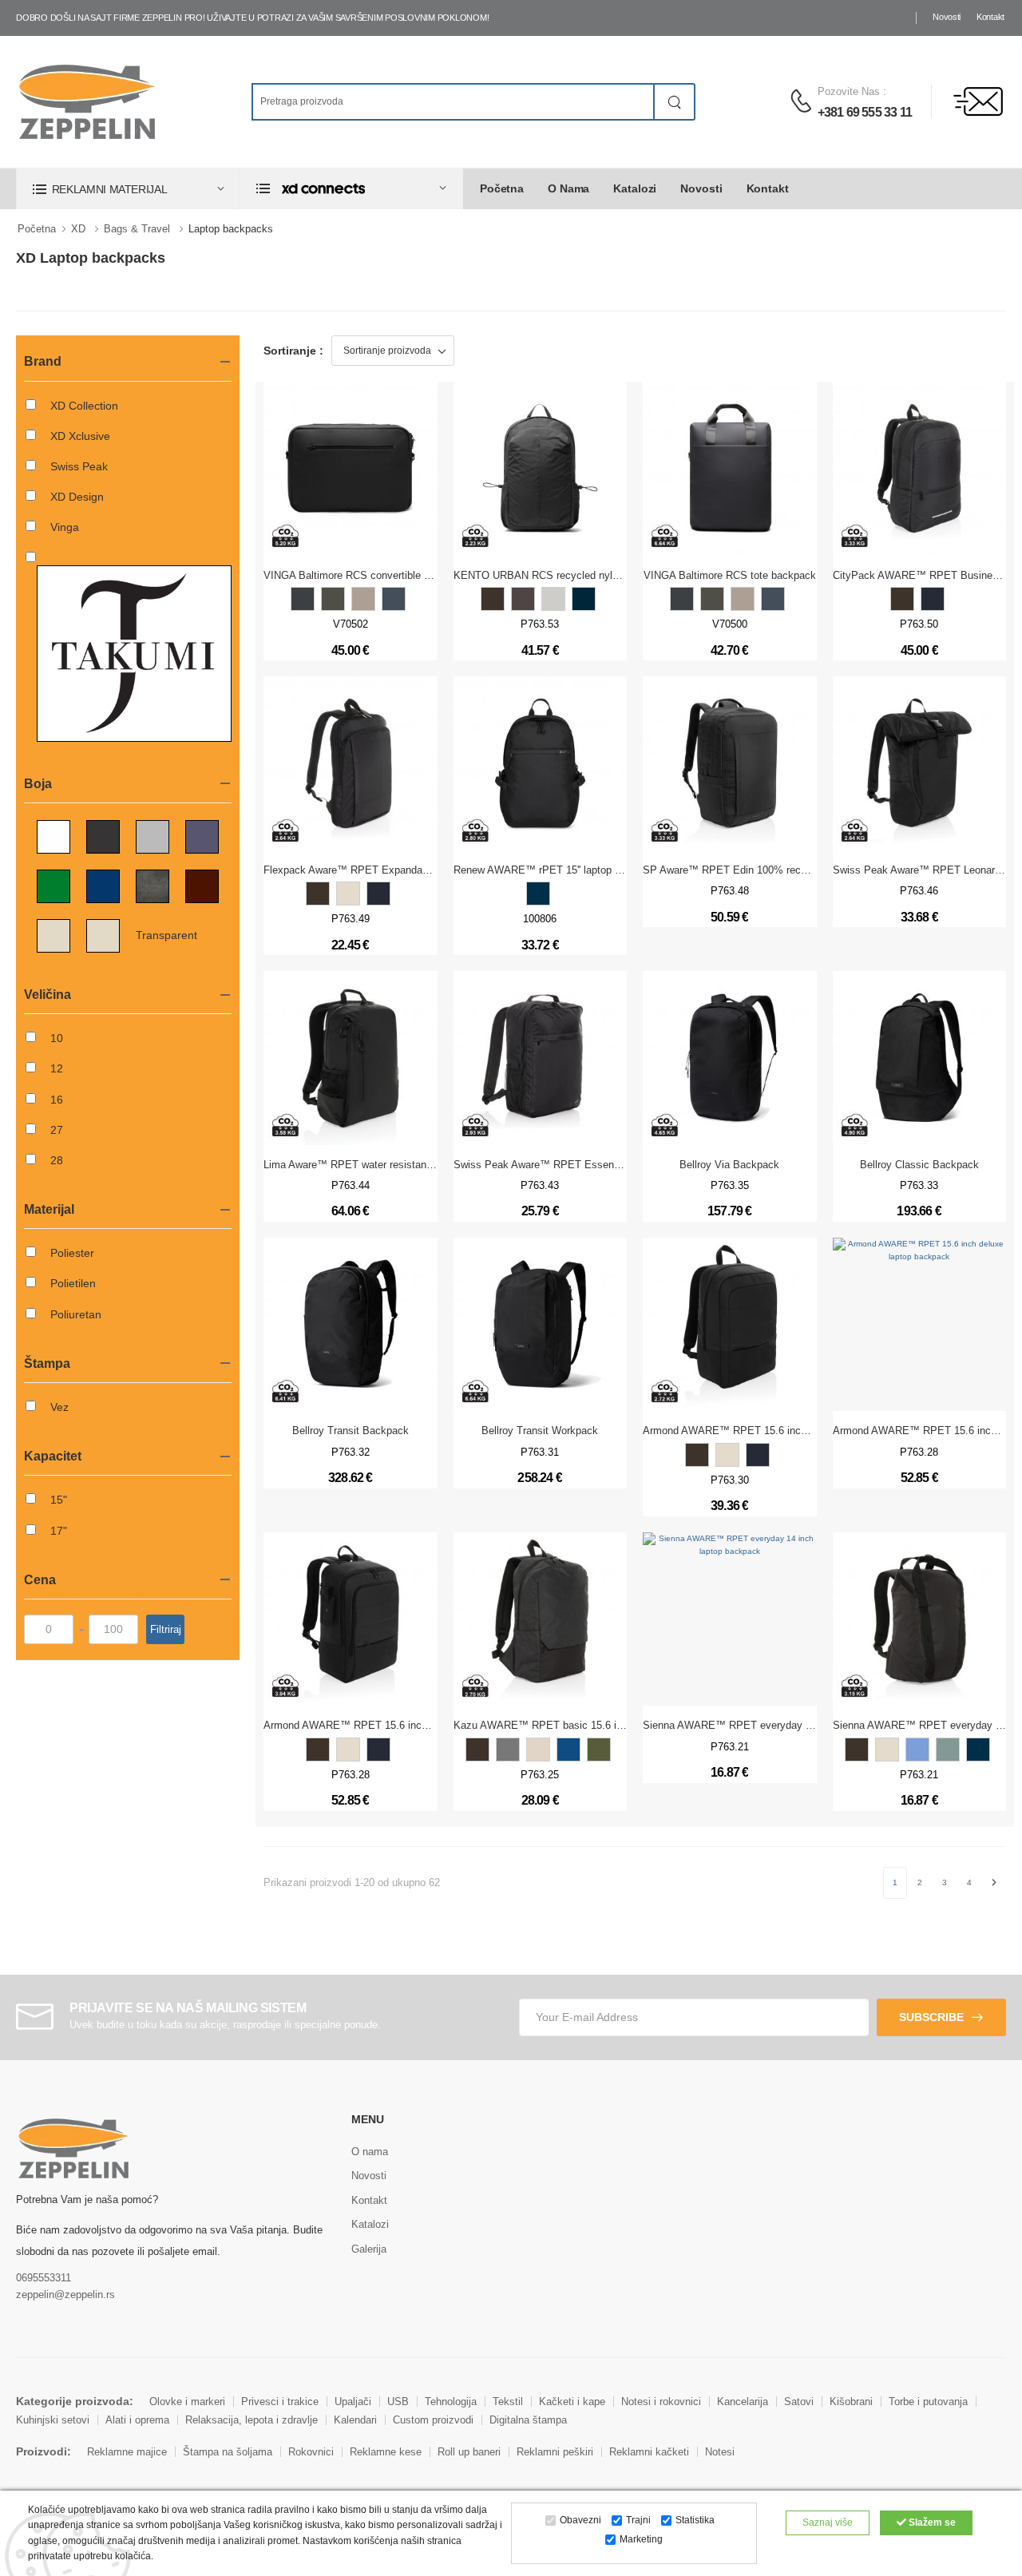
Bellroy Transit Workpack (540, 1431)
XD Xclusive (80, 436)
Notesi (720, 2452)
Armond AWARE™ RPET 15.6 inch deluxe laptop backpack (402, 1725)
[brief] (303, 599)
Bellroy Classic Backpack (919, 1165)
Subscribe (931, 2017)
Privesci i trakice (280, 2402)
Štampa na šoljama (228, 2452)
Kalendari (355, 2420)
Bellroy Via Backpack (729, 1165)
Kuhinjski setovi (53, 2420)
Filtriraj (166, 1629)
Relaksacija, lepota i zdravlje (252, 2420)
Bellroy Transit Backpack (351, 1431)
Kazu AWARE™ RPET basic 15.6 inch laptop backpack (583, 1725)
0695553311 (44, 2278)
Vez (59, 1407)
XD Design (77, 497)
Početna (502, 188)
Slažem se (931, 2522)
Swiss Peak (79, 466)
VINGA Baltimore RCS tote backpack (730, 575)
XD (78, 229)
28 (57, 1160)
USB (398, 2402)
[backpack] (682, 599)
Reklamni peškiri (555, 2452)
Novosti (947, 17)
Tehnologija (451, 2402)
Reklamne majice (127, 2452)
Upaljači (353, 2402)
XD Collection (84, 406)
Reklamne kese (386, 2452)
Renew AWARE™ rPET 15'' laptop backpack (557, 870)
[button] (128, 189)
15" (59, 1500)
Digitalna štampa (528, 2420)
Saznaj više (828, 2522)
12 (57, 1068)
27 (57, 1130)
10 (57, 1038)
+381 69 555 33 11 (865, 112)
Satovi (799, 2402)
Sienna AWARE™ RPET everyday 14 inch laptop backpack (780, 1725)
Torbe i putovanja (928, 2402)
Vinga (65, 527)
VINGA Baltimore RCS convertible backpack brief (378, 575)
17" (59, 1531)
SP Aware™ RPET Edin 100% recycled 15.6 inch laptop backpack (796, 870)
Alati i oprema (137, 2420)
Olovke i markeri (187, 2402)
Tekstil (508, 2402)
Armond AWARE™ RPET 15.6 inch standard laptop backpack (786, 1431)
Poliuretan (76, 1314)
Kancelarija (743, 2402)
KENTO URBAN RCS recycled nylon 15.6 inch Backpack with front (609, 575)
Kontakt (990, 17)
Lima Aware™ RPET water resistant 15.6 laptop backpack (398, 1165)
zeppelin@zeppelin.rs (65, 2295)
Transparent (166, 935)
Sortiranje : (293, 351)
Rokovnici (311, 2452)
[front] (493, 599)
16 (57, 1100)
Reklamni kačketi (649, 2452)
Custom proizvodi (433, 2420)
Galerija (369, 2249)
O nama (568, 188)
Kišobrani (851, 2402)
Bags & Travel (137, 229)
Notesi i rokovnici (661, 2402)
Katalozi (635, 188)
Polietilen (73, 1283)
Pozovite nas (849, 91)
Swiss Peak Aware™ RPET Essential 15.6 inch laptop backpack (603, 1165)
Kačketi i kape (572, 2402)
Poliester (72, 1253)
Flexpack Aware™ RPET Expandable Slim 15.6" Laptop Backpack (417, 870)
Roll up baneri (469, 2452)
